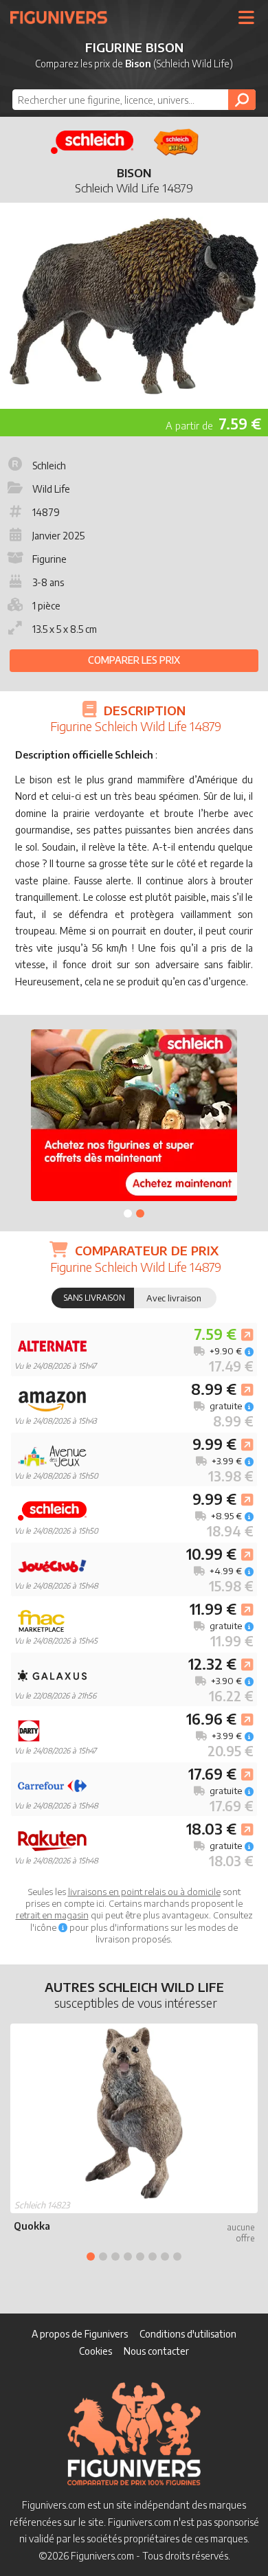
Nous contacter (156, 2351)
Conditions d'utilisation (188, 2334)
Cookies (96, 2351)
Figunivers (64, 17)
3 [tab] (115, 2256)
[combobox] (134, 100)
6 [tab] (153, 2256)
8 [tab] (177, 2256)
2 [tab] (140, 1213)
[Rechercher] (242, 100)
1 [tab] (128, 1213)
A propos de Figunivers (80, 2334)
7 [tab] (165, 2256)
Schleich (49, 466)
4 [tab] (128, 2256)
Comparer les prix (134, 660)
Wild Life (51, 489)
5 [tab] (140, 2256)
